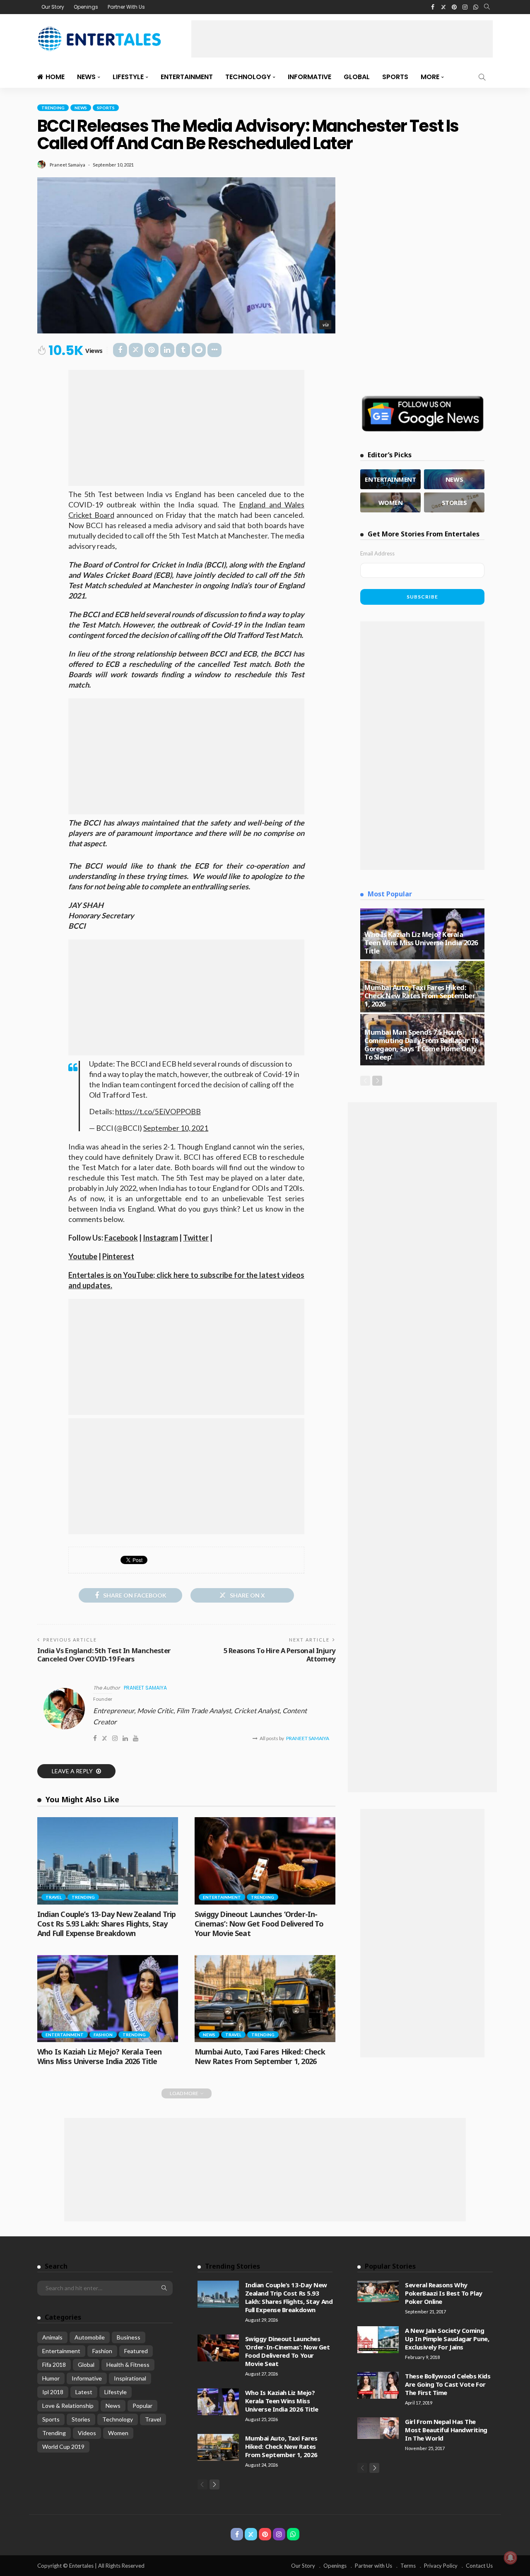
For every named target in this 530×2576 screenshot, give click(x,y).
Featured (136, 2351)
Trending (53, 108)
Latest (84, 2392)
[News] (454, 479)
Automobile (90, 2337)
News (86, 77)
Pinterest (118, 1256)
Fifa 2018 (54, 2365)
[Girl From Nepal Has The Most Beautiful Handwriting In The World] (378, 2428)
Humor (51, 2378)
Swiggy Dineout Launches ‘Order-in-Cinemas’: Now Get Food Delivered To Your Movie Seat (259, 1924)
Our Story (53, 7)
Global (357, 77)
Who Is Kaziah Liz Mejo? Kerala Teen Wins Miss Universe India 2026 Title (100, 2056)
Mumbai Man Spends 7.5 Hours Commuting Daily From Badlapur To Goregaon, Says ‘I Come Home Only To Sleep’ (422, 1044)
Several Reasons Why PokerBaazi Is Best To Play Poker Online (443, 2293)
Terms (408, 2566)
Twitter (196, 1238)
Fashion (103, 2035)
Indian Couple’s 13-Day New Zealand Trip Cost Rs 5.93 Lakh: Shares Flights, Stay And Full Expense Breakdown (106, 1924)
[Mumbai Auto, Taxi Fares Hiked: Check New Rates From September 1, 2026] (265, 1999)
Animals (52, 2337)
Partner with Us (373, 2566)
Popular (142, 2406)
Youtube (83, 1256)
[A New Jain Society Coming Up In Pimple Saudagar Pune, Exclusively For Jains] (378, 2340)
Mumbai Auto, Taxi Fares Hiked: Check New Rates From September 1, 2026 (260, 2056)
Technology (248, 77)
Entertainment (187, 77)
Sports (395, 77)
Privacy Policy (441, 2566)
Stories (81, 2419)
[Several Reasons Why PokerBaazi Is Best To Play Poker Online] (378, 2291)
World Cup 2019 (63, 2447)
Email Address (377, 553)
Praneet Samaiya (67, 165)
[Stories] (454, 502)
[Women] (390, 502)
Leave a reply (73, 1771)
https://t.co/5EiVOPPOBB (158, 1112)
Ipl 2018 (53, 2392)
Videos (87, 2433)
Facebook (121, 1238)
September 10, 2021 (176, 1128)
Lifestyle (128, 77)
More (430, 77)
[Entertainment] (390, 479)
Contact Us (479, 2566)
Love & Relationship (68, 2406)
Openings (86, 7)
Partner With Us (126, 7)
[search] (487, 7)
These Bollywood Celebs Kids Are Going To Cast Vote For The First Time (448, 2384)
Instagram (160, 1238)
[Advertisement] (342, 39)
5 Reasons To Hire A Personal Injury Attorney (279, 1655)
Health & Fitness (128, 2365)
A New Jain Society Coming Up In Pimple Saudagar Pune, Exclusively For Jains (447, 2339)
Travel (54, 1897)
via (325, 325)
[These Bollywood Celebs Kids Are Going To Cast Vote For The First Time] (378, 2385)
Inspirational (130, 2378)
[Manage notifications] (511, 2558)
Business (129, 2337)
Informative (310, 77)
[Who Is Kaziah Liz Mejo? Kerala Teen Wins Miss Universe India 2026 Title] (108, 1999)
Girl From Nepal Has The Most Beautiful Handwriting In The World (446, 2430)
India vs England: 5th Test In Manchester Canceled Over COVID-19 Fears (104, 1655)
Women (118, 2433)
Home (55, 77)
